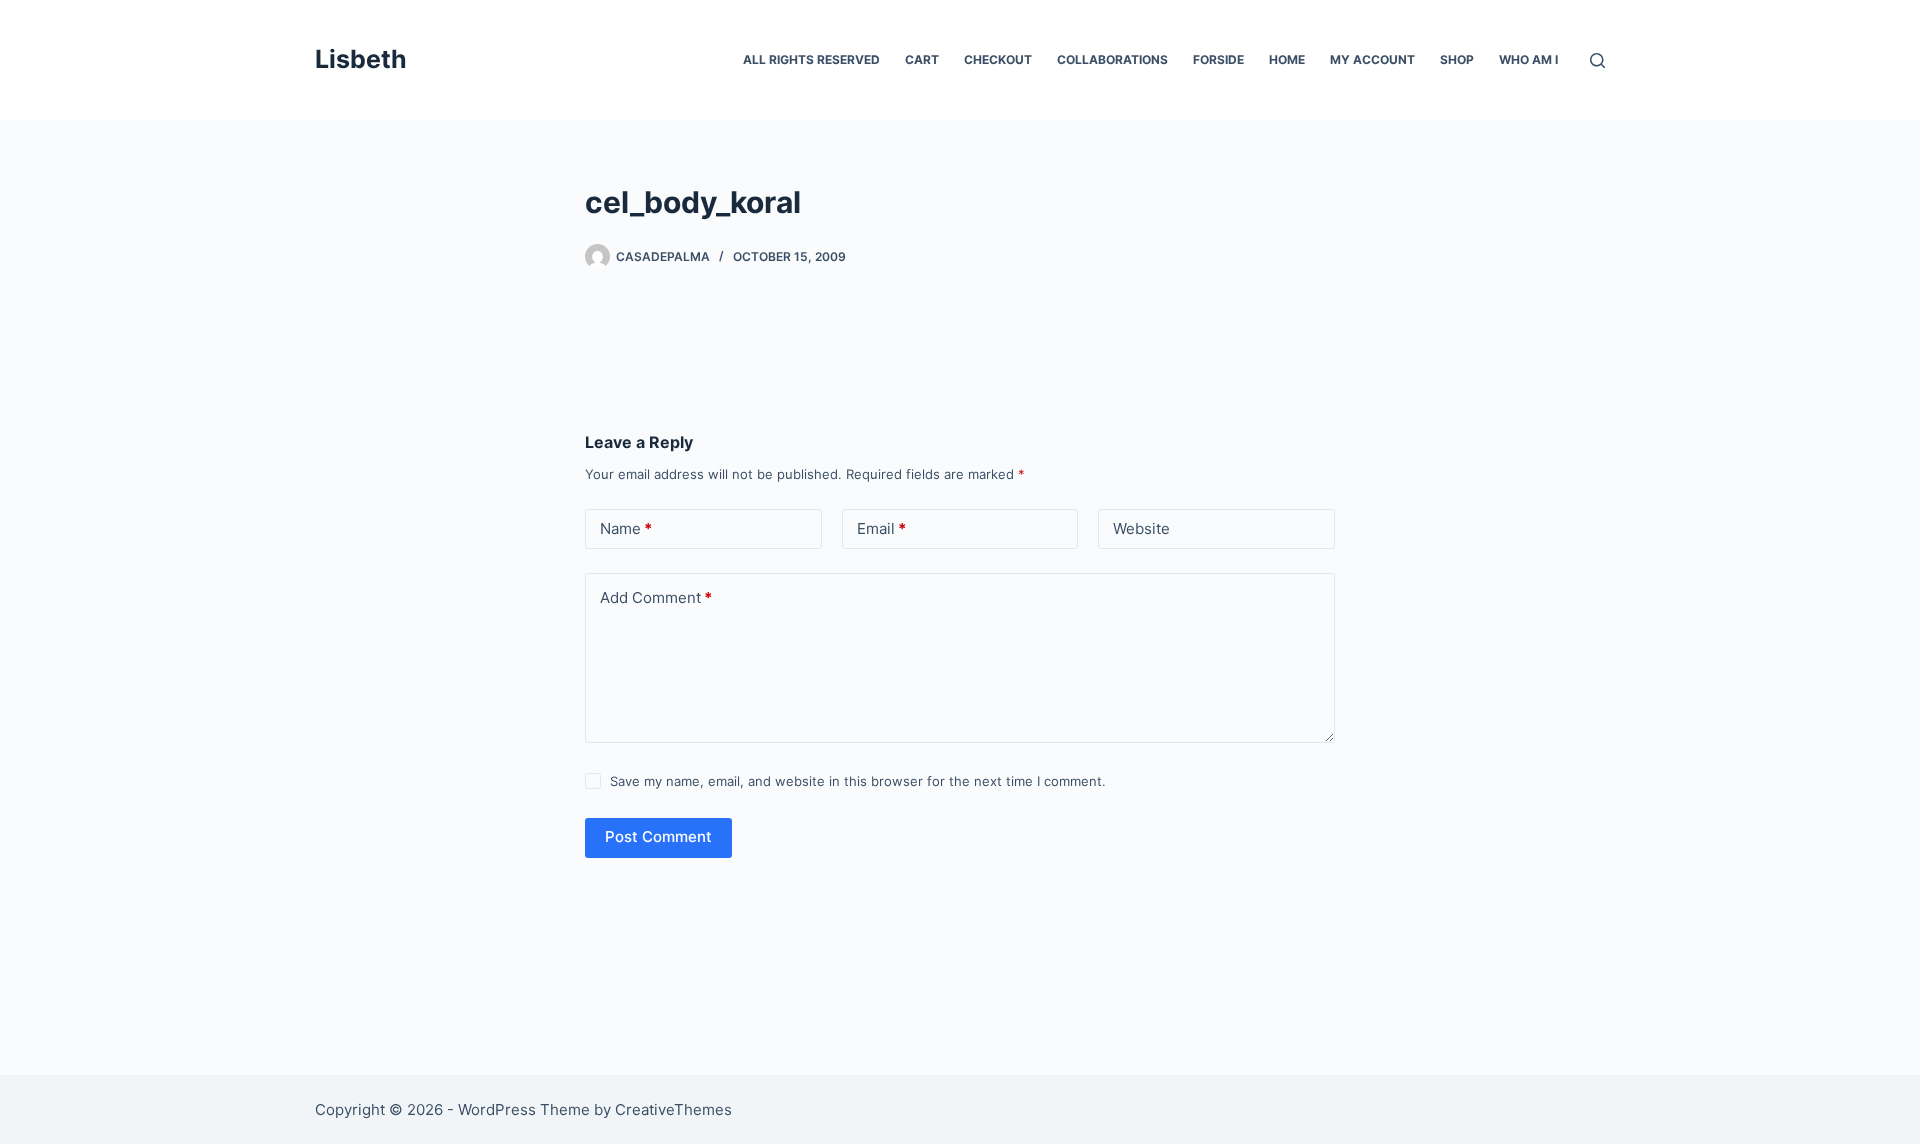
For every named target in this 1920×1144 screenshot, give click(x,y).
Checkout (998, 59)
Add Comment (656, 597)
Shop (1457, 59)
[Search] (1597, 60)
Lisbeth (361, 59)
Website (1141, 528)
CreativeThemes (673, 1109)
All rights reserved (811, 59)
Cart (922, 59)
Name (626, 528)
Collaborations (1112, 59)
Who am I (1528, 59)
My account (1372, 59)
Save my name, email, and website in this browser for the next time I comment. (858, 781)
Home (1287, 59)
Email (881, 528)
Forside (1218, 59)
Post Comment (658, 836)
